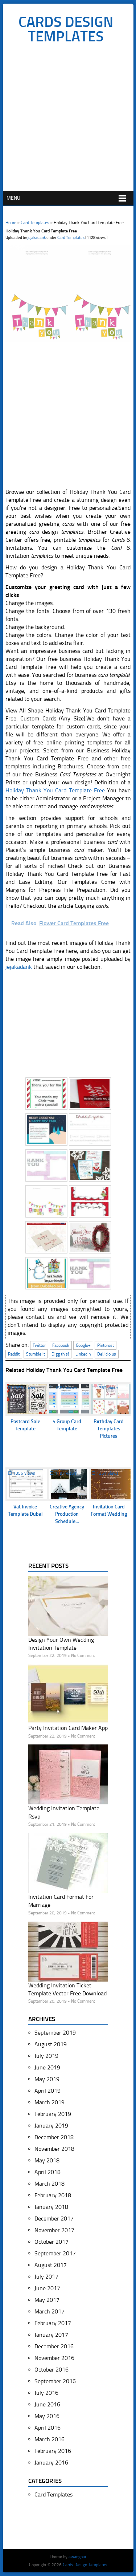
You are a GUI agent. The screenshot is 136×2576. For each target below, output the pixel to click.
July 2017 (46, 2277)
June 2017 (47, 2288)
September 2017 (55, 2253)
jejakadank (37, 238)
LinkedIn (83, 1354)
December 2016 (54, 2346)
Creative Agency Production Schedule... (67, 1514)
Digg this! (60, 1354)
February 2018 (53, 2195)
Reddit (14, 1354)
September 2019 (55, 2033)
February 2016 (53, 2451)
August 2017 (51, 2265)
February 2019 (53, 2114)
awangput (77, 2557)
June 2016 (47, 2404)
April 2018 (48, 2172)
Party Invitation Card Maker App (68, 1728)
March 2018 (50, 2184)
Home (11, 223)
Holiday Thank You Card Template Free (55, 790)
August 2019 (51, 2044)
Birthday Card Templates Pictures (109, 1429)
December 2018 (54, 2137)
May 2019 (47, 2079)
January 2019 (51, 2126)
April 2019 (48, 2091)
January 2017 (51, 2335)
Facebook (61, 1345)
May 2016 (47, 2416)
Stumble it (36, 1354)
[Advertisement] (68, 119)
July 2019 (46, 2056)
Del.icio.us (107, 1354)
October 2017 (51, 2242)
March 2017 (50, 2311)
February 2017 (53, 2323)
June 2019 (47, 2067)
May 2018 (47, 2160)
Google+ (83, 1345)
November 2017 (54, 2230)
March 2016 (50, 2439)
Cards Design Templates (66, 29)
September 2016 (55, 2381)
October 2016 (51, 2370)
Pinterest (106, 1345)
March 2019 (50, 2102)
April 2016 (48, 2428)
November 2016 (54, 2358)
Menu (13, 198)
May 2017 (47, 2300)
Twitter (39, 1345)
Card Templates (35, 223)
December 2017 (54, 2219)
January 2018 (51, 2207)
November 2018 (54, 2149)
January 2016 (51, 2463)
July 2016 (46, 2393)
